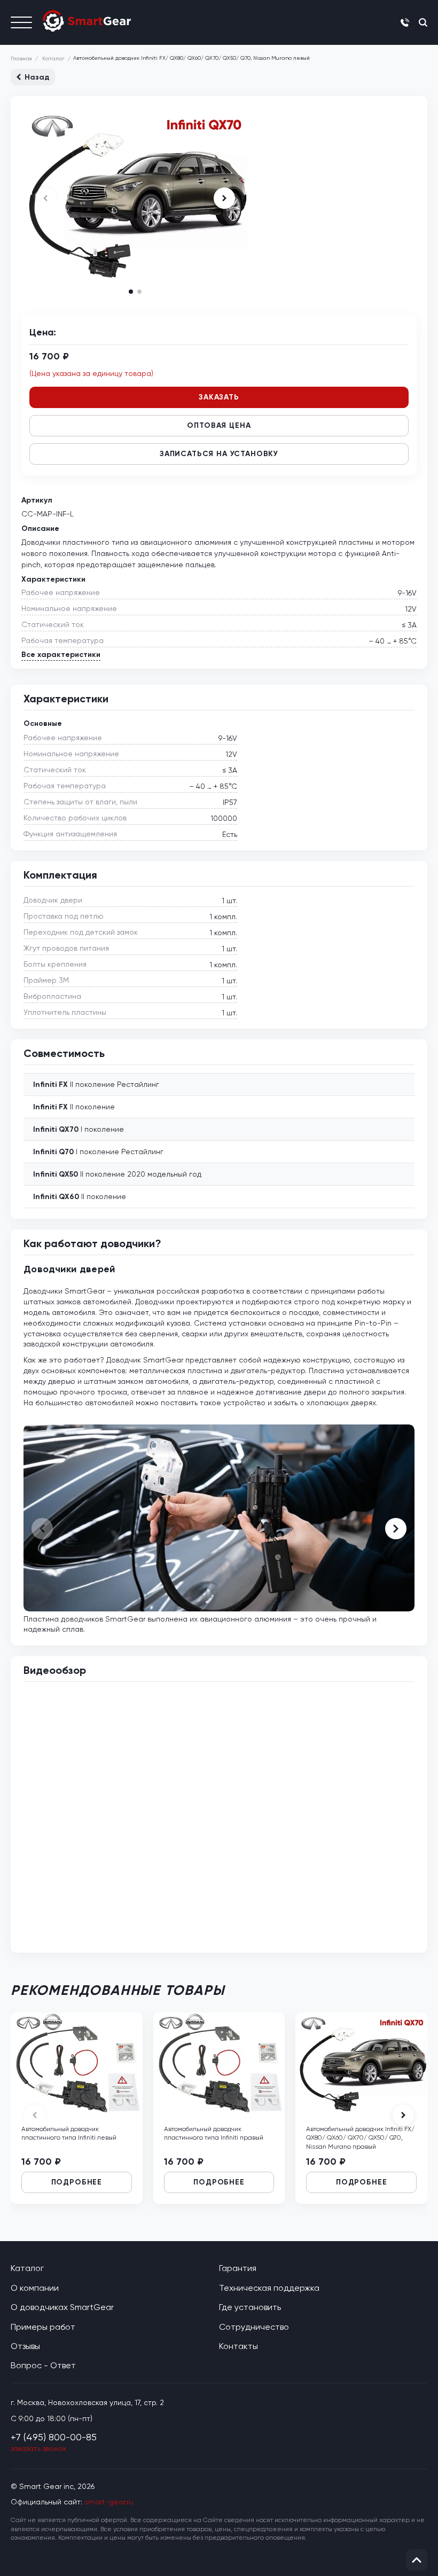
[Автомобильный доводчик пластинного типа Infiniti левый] (77, 2063)
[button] (224, 198)
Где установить (250, 2307)
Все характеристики (61, 655)
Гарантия (238, 2268)
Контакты (238, 2346)
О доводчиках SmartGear (62, 2307)
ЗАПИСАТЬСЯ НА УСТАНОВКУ (219, 454)
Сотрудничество (254, 2327)
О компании (35, 2288)
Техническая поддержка (269, 2288)
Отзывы (25, 2346)
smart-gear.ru (109, 2502)
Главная (21, 58)
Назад (37, 77)
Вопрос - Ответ (43, 2365)
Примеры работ (43, 2327)
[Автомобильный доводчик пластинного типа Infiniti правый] (219, 2063)
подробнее (77, 2182)
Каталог (53, 58)
